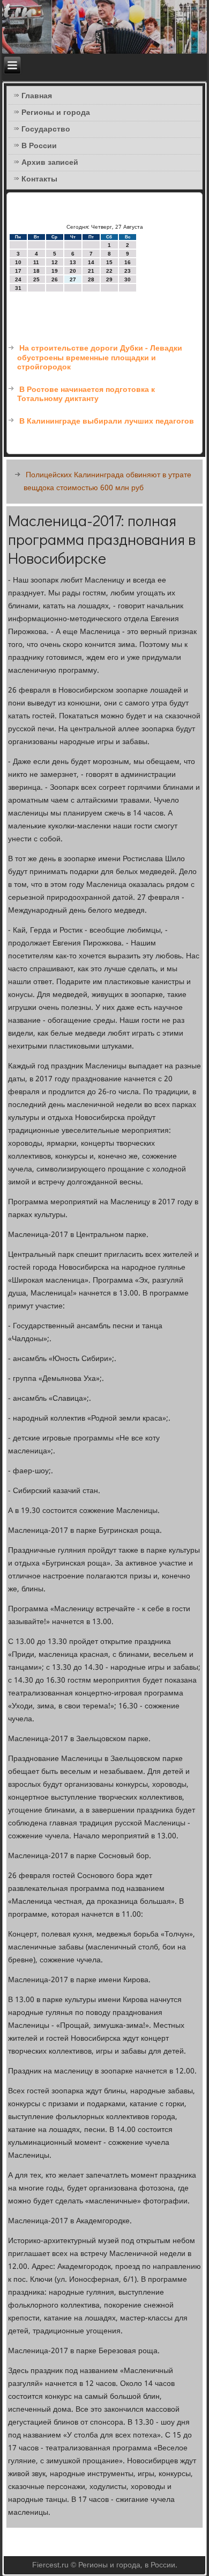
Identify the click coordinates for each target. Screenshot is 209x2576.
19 (55, 271)
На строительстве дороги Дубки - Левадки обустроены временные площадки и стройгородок (100, 358)
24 (18, 279)
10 (18, 262)
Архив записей (50, 163)
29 (109, 279)
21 (91, 271)
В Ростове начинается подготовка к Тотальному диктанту (86, 395)
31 (18, 288)
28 (91, 279)
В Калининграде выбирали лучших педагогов (107, 421)
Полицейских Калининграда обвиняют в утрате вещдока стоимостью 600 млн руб (107, 482)
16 (128, 262)
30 (128, 279)
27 (73, 279)
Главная (37, 96)
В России (39, 146)
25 (36, 279)
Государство (46, 129)
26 (55, 279)
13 (73, 262)
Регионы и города (56, 113)
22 (109, 271)
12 (55, 262)
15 (109, 262)
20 (73, 271)
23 (128, 271)
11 (36, 262)
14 (91, 262)
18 (36, 271)
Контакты (39, 179)
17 (18, 271)
